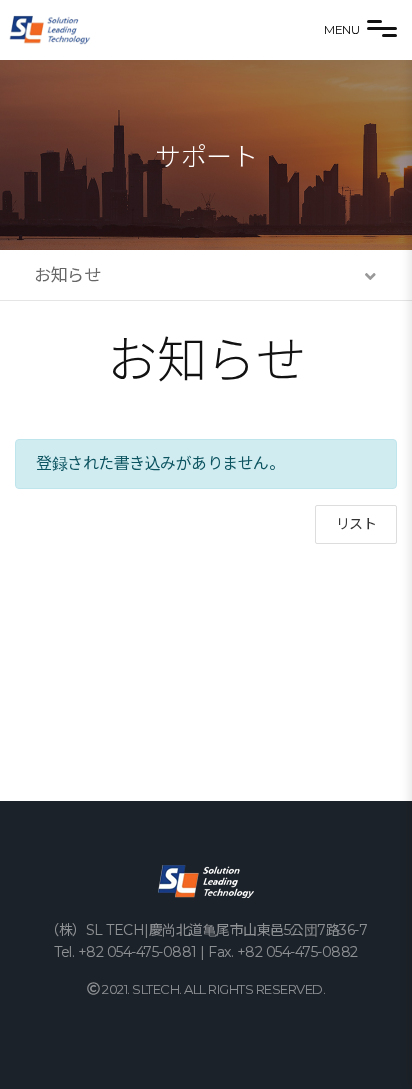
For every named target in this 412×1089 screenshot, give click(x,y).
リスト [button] (356, 524)
